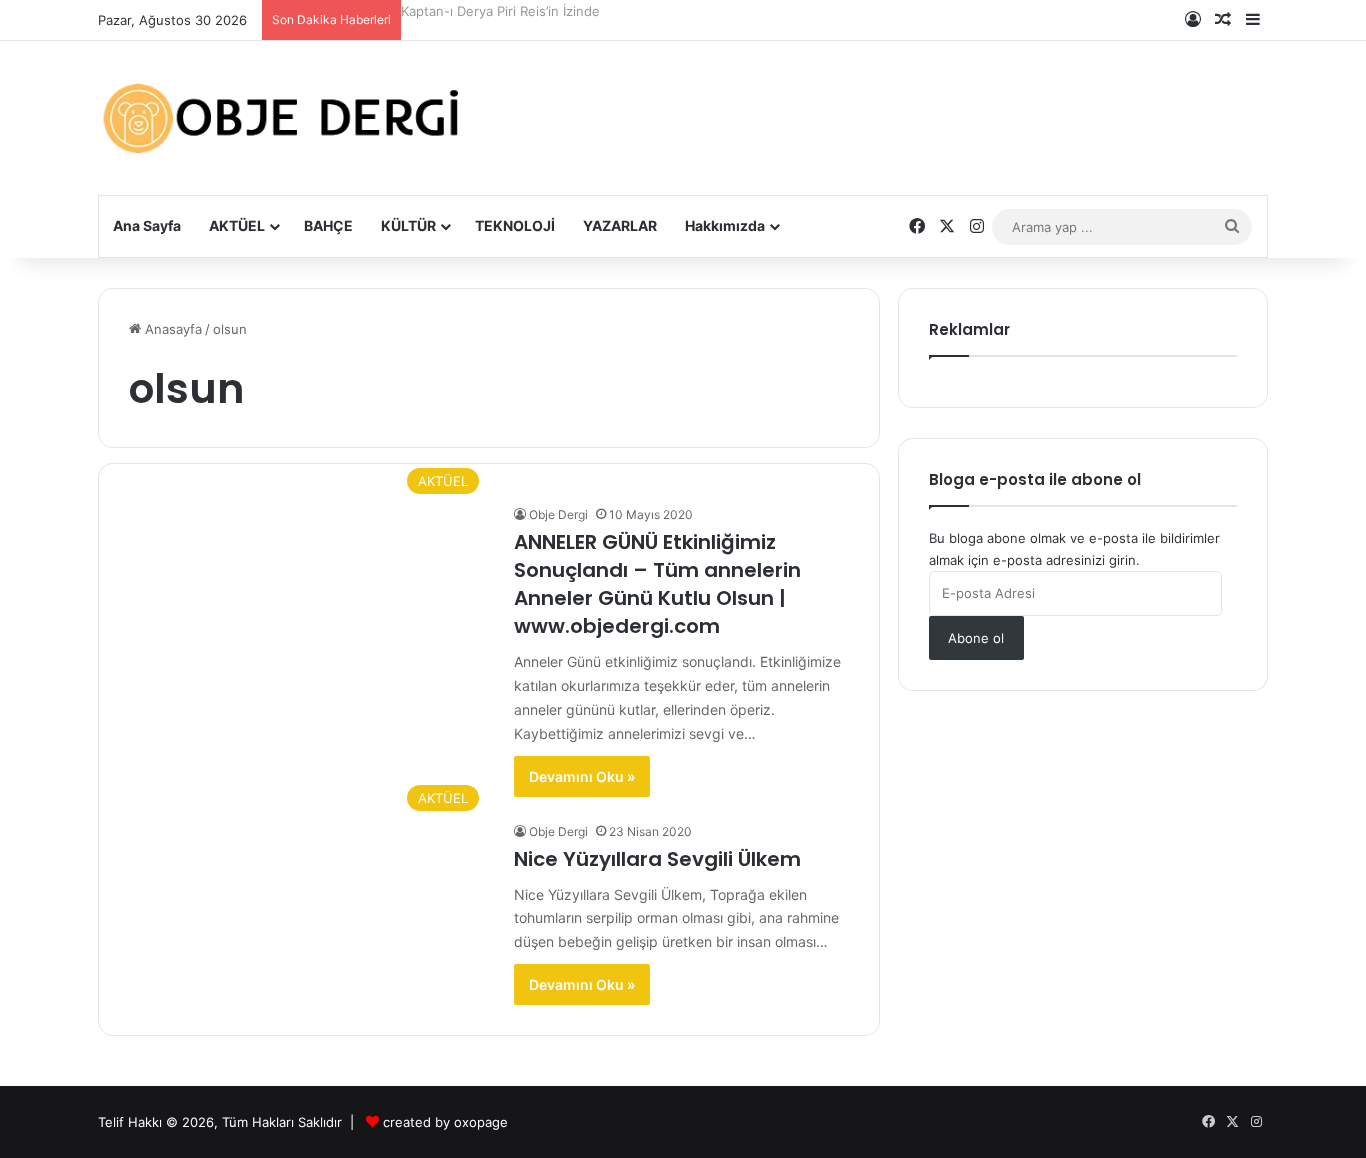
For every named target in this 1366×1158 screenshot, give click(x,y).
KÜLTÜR (408, 225)
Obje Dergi (558, 514)
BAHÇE (328, 225)
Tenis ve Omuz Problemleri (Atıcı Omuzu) (528, 11)
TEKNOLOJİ (515, 225)
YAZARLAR (620, 225)
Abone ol (976, 638)
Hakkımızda (725, 225)
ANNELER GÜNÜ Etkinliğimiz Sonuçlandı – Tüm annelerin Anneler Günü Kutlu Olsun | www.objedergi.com (657, 584)
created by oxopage (445, 1122)
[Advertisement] (883, 102)
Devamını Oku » (582, 776)
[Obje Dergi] (283, 118)
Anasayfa (171, 329)
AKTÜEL (237, 225)
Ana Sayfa (147, 225)
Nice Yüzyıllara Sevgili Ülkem (657, 859)
